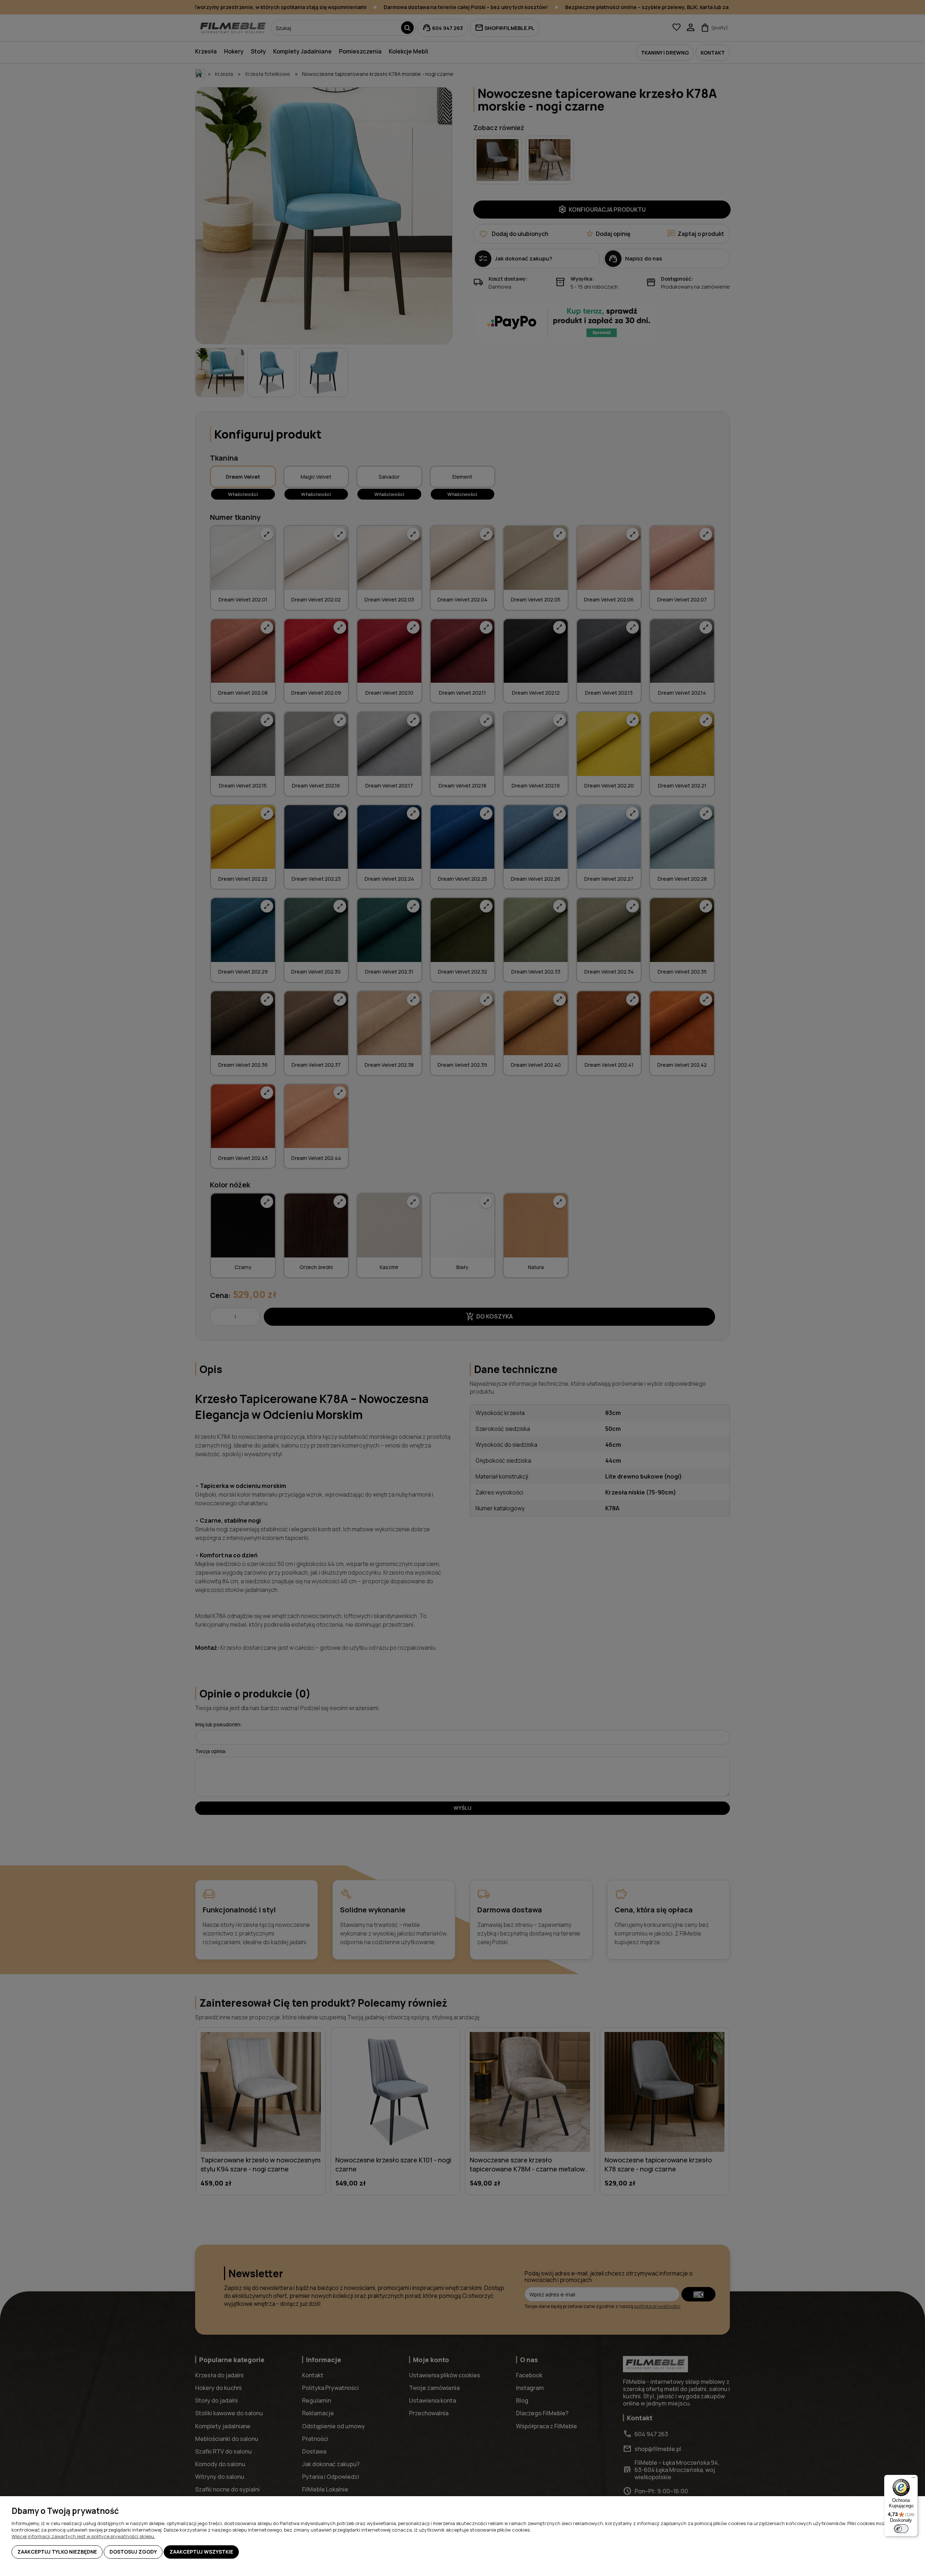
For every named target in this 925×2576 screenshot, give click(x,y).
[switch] (901, 2529)
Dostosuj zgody (133, 2552)
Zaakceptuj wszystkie (201, 2552)
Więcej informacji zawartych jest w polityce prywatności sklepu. (83, 2536)
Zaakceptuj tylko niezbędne (57, 2552)
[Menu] (913, 2479)
